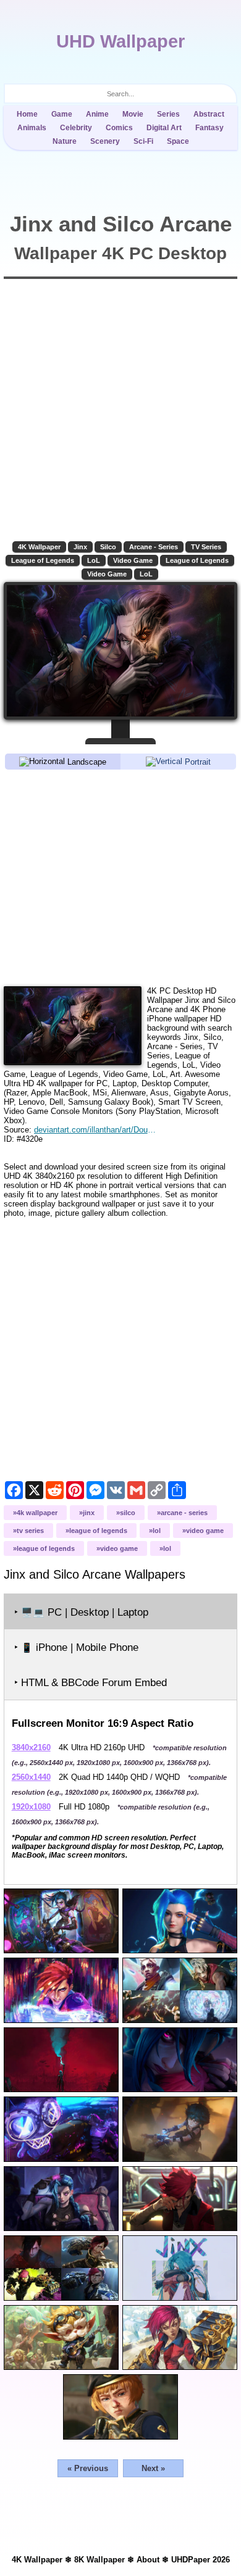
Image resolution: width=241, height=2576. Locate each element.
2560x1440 (31, 1777)
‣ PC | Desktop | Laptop (81, 1612)
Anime (97, 114)
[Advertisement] (121, 877)
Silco (108, 547)
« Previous (88, 2468)
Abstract (209, 114)
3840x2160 (31, 1747)
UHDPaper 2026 (201, 2560)
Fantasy (209, 128)
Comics (119, 128)
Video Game (133, 560)
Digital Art (164, 128)
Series (168, 114)
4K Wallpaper (39, 547)
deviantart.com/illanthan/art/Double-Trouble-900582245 (95, 1130)
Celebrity (76, 128)
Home (27, 114)
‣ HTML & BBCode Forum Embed (91, 1683)
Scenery (105, 141)
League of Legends (43, 560)
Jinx (80, 547)
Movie (133, 114)
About (148, 2560)
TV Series (206, 547)
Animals (32, 128)
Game (62, 114)
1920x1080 (31, 1807)
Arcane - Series (154, 547)
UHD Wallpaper (120, 41)
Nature (65, 141)
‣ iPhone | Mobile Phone (76, 1647)
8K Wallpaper (99, 2560)
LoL (94, 560)
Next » (153, 2468)
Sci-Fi (143, 141)
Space (178, 141)
